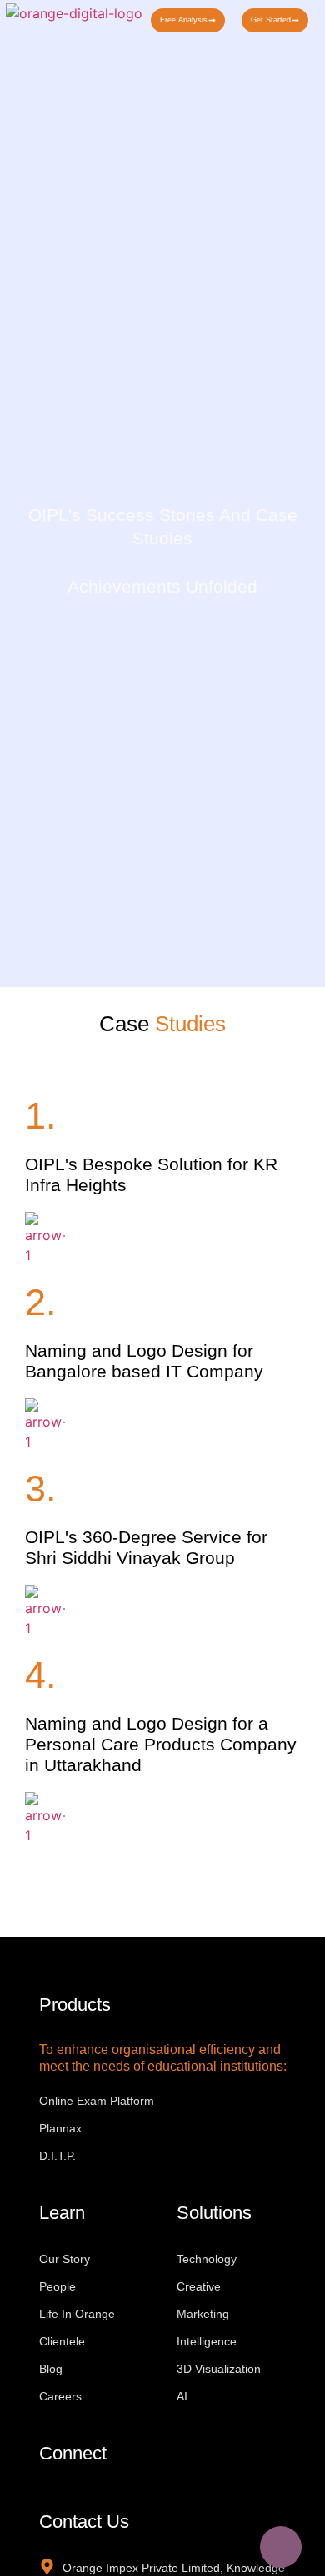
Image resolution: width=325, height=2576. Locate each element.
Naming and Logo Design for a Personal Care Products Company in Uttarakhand (161, 1744)
